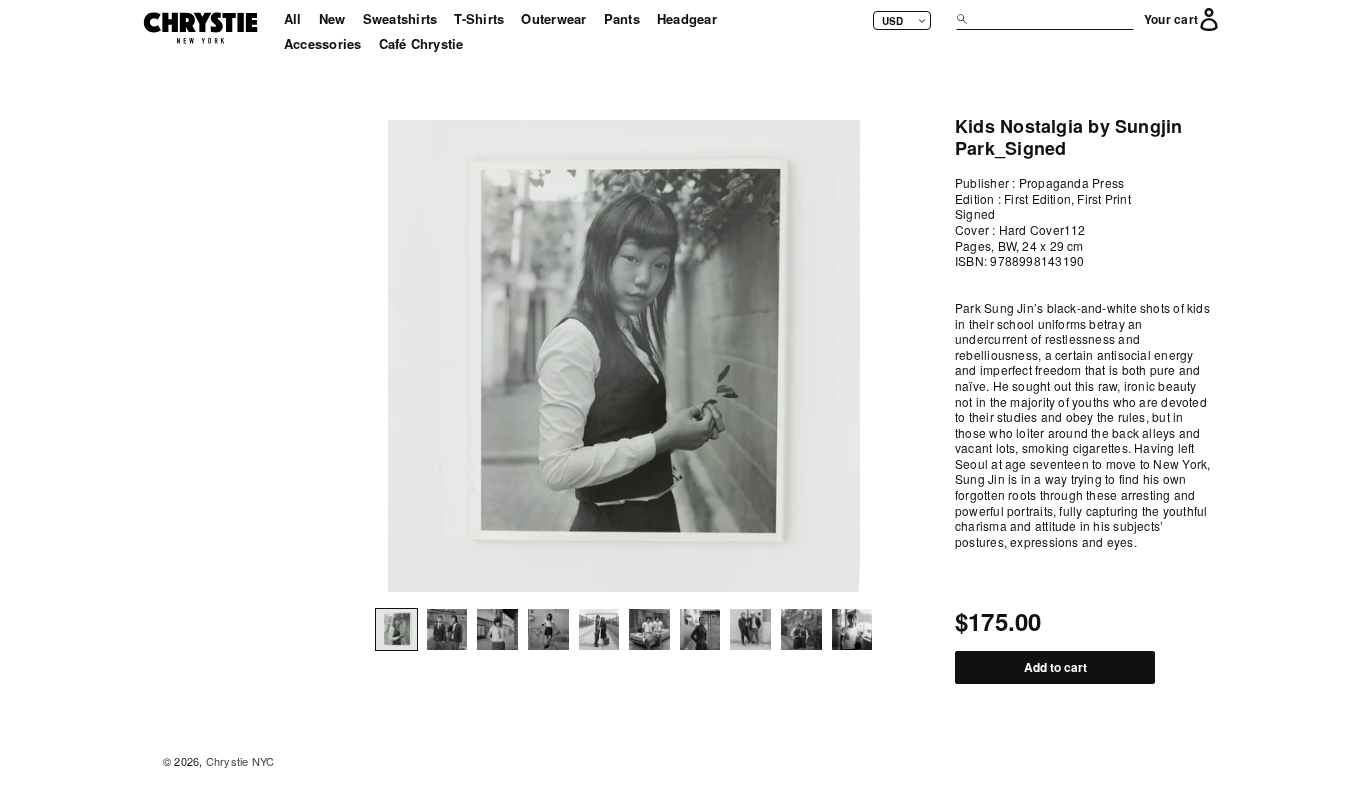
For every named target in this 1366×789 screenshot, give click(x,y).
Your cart (1171, 20)
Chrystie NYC (240, 761)
